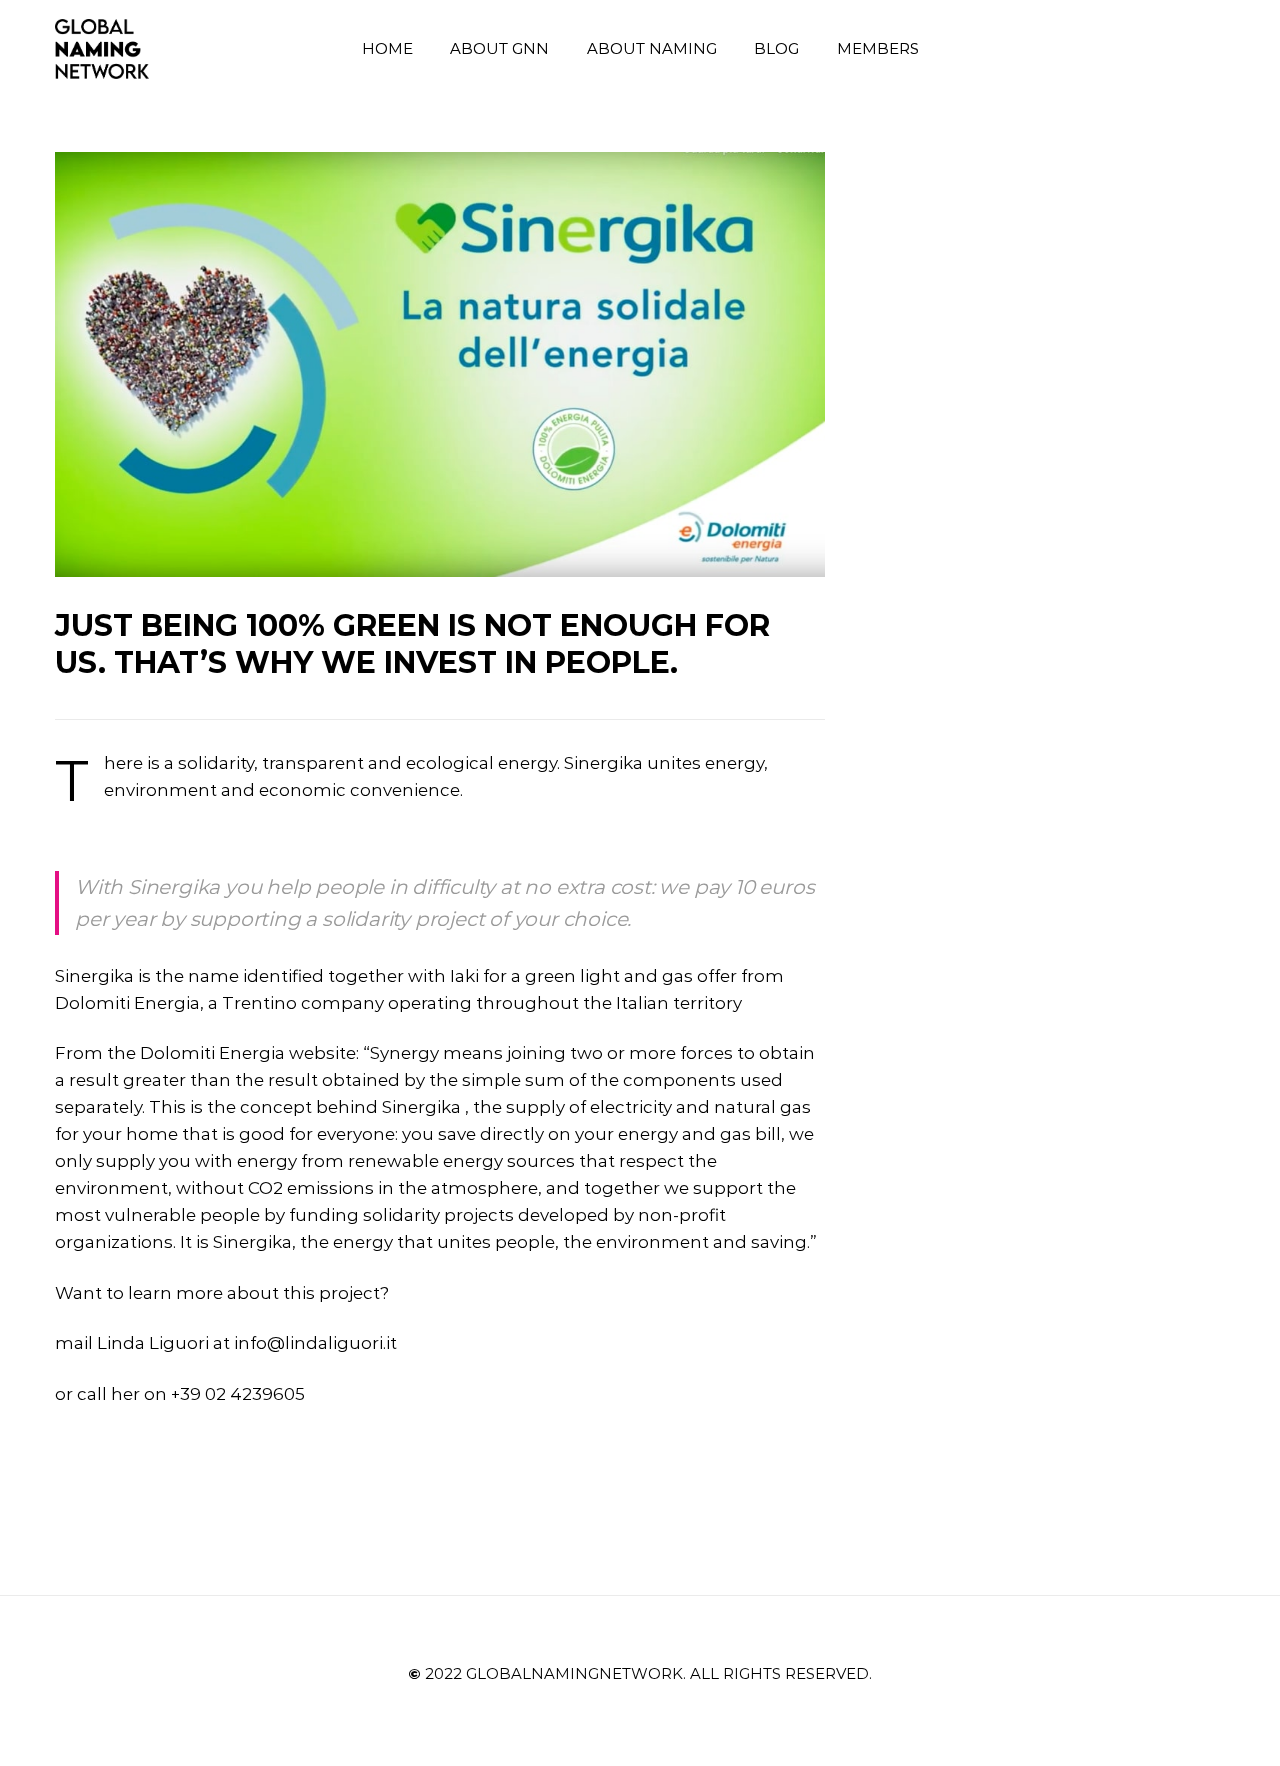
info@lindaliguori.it (315, 1343)
